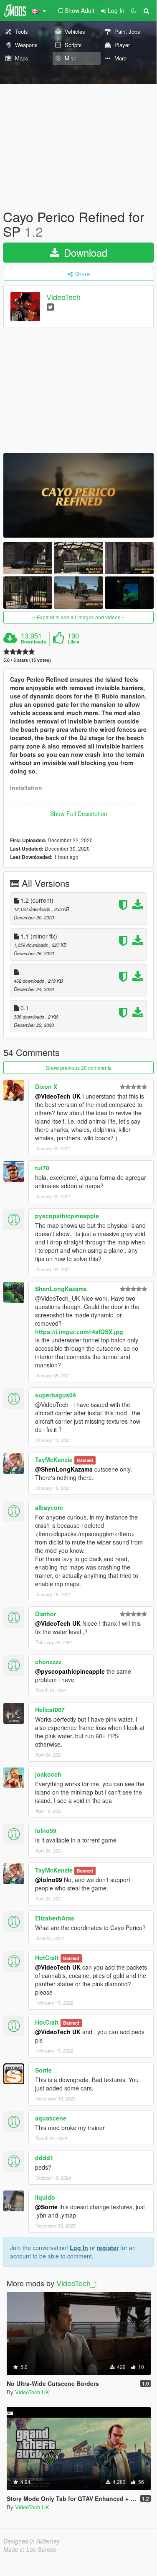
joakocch (48, 1774)
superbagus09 (56, 1395)
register (108, 2248)
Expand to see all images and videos (78, 617)
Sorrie (43, 2070)
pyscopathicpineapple (67, 1216)
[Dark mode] (134, 10)
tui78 (42, 1168)
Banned (85, 1460)
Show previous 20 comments (79, 1068)
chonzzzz (48, 1662)
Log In (79, 2248)
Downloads (33, 642)
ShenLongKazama (61, 1289)
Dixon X (46, 1086)
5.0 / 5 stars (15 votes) (27, 660)
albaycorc (49, 1507)
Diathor (46, 1614)
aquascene (51, 2118)
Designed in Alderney (32, 2541)
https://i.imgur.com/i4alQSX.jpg (79, 1332)
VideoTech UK (32, 2392)
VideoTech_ (66, 297)
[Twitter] (50, 307)
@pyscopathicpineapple (70, 1671)
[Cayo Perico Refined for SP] (78, 495)
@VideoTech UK (58, 1096)
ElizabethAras (55, 1918)
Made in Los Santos (30, 2549)
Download (84, 252)
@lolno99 (49, 1880)
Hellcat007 (50, 1710)
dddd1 (44, 2158)
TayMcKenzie (54, 1459)
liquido (45, 2197)
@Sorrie (46, 2207)
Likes (73, 642)
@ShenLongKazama (64, 1469)
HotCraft (47, 1958)
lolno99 (46, 1830)
